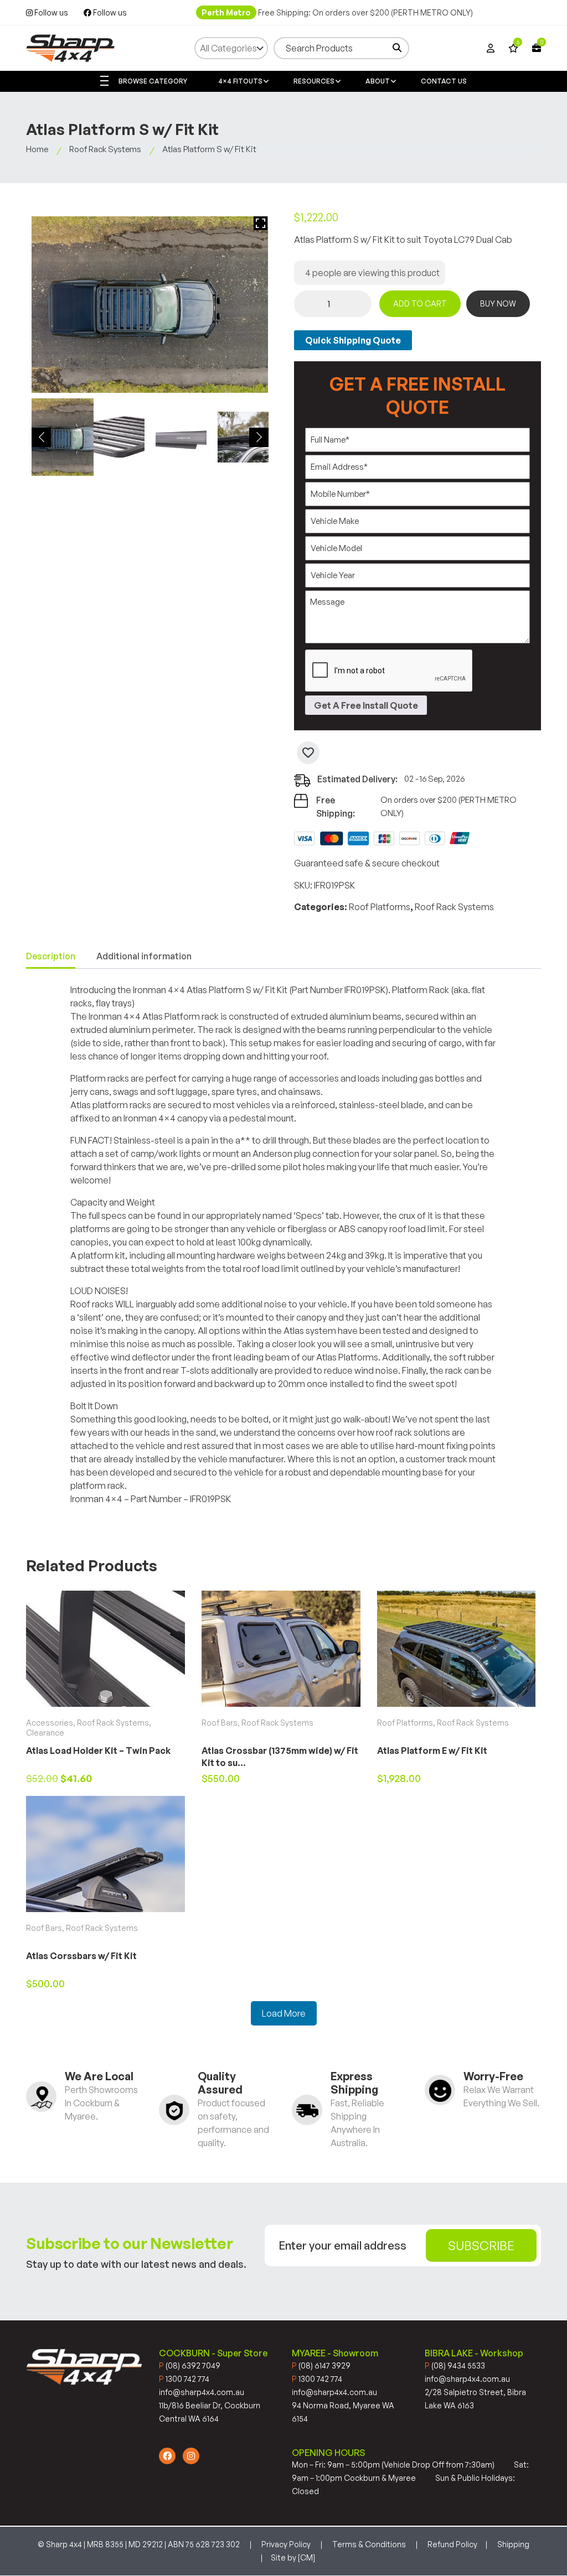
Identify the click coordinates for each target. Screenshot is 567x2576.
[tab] (51, 957)
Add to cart (420, 303)
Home (37, 149)
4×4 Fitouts (240, 81)
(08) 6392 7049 (190, 2365)
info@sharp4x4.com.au (202, 2392)
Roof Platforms (380, 907)
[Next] (259, 437)
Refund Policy (452, 2544)
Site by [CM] (293, 2557)
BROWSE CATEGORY (152, 81)
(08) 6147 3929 (321, 2365)
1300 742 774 (184, 2379)
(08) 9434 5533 (455, 2365)
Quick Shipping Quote (353, 340)
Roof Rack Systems (105, 149)
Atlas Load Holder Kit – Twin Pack (98, 1751)
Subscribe (481, 2245)
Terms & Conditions (369, 2544)
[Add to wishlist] (308, 753)
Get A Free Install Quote (366, 705)
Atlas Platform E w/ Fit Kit (432, 1751)
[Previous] (41, 437)
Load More (284, 2013)
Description (51, 956)
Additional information (144, 956)
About (378, 81)
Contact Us (444, 81)
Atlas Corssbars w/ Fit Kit (81, 1956)
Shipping (513, 2544)
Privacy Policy (286, 2544)
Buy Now (498, 303)
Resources (314, 81)
